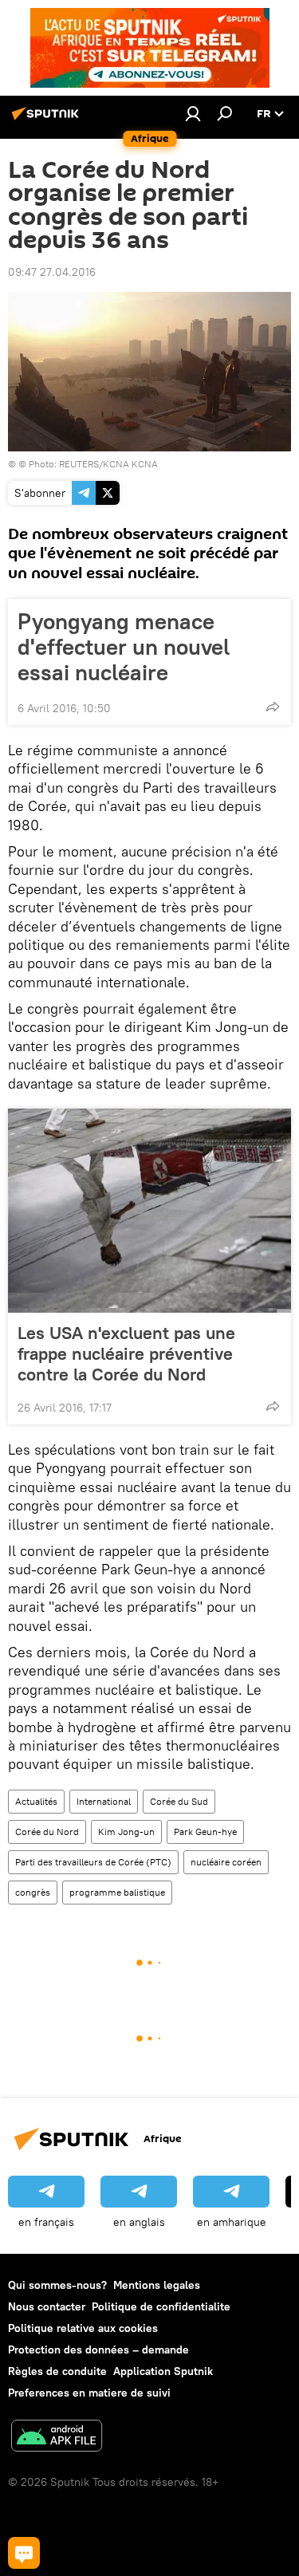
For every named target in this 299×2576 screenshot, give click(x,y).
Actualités (36, 1801)
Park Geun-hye (205, 1832)
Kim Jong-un (126, 1832)
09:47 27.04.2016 (52, 272)
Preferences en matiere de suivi (89, 2393)
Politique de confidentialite (161, 2306)
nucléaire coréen (226, 1862)
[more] (273, 707)
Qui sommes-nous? (57, 2285)
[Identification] (193, 113)
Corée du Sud (179, 1801)
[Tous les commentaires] (24, 2553)
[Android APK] (57, 2438)
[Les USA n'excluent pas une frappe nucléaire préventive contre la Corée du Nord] (149, 1211)
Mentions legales (157, 2285)
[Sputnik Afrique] (48, 120)
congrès (33, 1892)
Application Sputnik (163, 2371)
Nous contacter (47, 2306)
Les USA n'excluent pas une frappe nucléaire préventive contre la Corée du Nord (126, 1353)
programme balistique (117, 1892)
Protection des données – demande (98, 2350)
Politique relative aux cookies (83, 2328)
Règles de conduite (57, 2371)
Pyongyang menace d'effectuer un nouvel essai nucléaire (124, 647)
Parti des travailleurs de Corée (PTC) (93, 1862)
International (104, 1801)
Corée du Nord (47, 1832)
